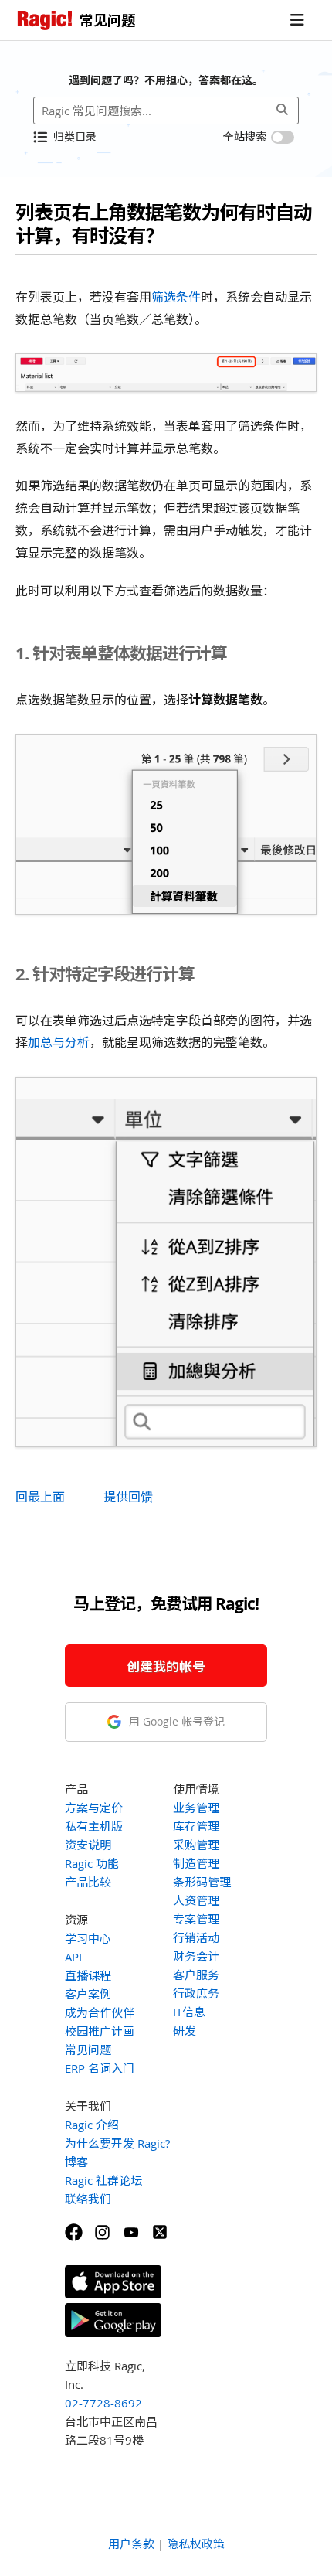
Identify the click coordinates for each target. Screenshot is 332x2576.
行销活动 (196, 1937)
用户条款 (131, 2544)
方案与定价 (94, 1808)
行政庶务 (196, 1993)
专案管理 (196, 1919)
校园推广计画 (100, 2031)
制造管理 (196, 1863)
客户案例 (88, 1994)
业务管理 (196, 1808)
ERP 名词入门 (100, 2068)
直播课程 (88, 1975)
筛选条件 (176, 297)
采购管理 (196, 1845)
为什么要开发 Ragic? (117, 2143)
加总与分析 (59, 1042)
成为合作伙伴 (100, 2012)
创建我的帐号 (166, 1666)
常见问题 (88, 2050)
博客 (76, 2162)
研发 (185, 2030)
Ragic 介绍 (92, 2125)
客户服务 (196, 1975)
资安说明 (88, 1845)
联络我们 (88, 2199)
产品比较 (88, 1882)
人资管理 (196, 1900)
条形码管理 (202, 1882)
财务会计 (196, 1956)
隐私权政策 (196, 2544)
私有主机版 (94, 1826)
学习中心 (88, 1938)
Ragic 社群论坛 (103, 2180)
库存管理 (196, 1826)
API (73, 1957)
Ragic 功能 (92, 1863)
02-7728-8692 (103, 2403)
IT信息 (189, 2012)
